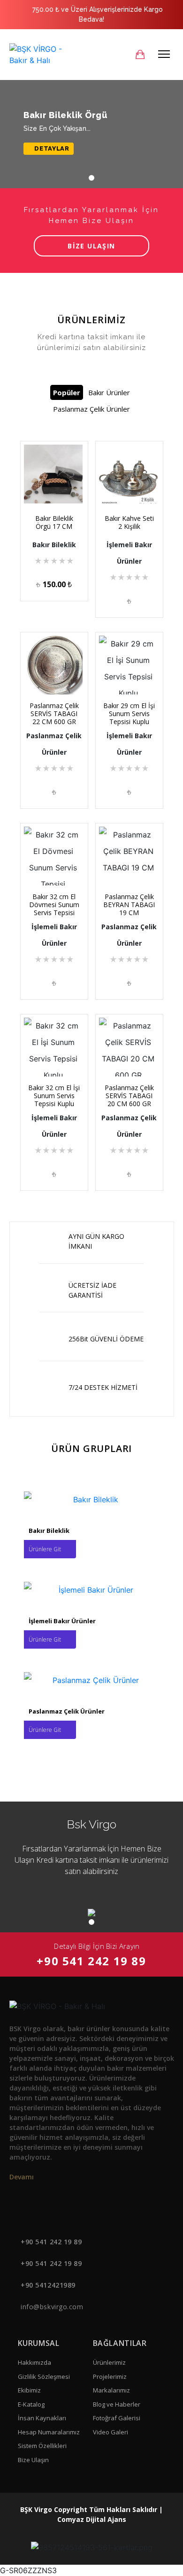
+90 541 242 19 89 (91, 1961)
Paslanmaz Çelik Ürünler (91, 409)
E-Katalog (31, 2404)
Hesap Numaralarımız (49, 2432)
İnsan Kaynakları (42, 2418)
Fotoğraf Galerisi (117, 2418)
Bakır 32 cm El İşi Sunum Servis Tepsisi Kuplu (54, 1096)
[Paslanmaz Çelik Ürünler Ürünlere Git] (92, 1680)
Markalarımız (111, 2390)
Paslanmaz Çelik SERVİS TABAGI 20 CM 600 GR (129, 1096)
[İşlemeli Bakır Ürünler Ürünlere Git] (92, 1589)
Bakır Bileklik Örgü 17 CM (54, 522)
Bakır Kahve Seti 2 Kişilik (129, 522)
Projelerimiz (110, 2377)
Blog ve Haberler (117, 2404)
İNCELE (57, 491)
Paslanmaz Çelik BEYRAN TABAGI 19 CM (129, 905)
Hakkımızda (34, 2362)
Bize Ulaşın (33, 2460)
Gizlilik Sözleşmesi (44, 2377)
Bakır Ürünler (109, 392)
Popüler (67, 392)
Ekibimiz (29, 2390)
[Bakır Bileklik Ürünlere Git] (92, 1499)
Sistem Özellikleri (42, 2446)
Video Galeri (111, 2432)
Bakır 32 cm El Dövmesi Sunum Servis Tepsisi (54, 905)
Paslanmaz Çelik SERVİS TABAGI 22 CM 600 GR (54, 714)
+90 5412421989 (48, 2285)
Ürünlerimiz (109, 2362)
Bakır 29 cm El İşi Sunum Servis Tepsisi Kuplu (129, 714)
